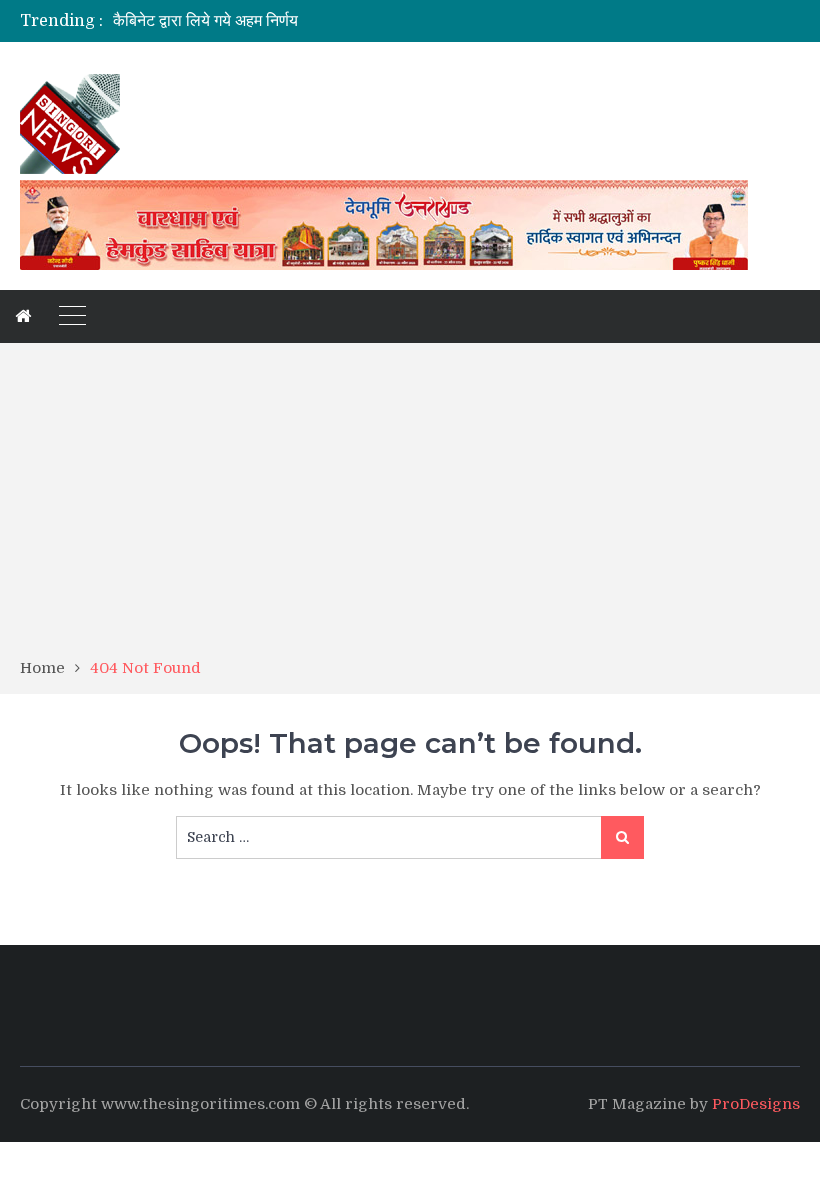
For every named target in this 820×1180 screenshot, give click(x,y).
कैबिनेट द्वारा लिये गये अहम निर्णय (205, 21)
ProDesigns (756, 1104)
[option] (300, 21)
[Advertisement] (410, 507)
